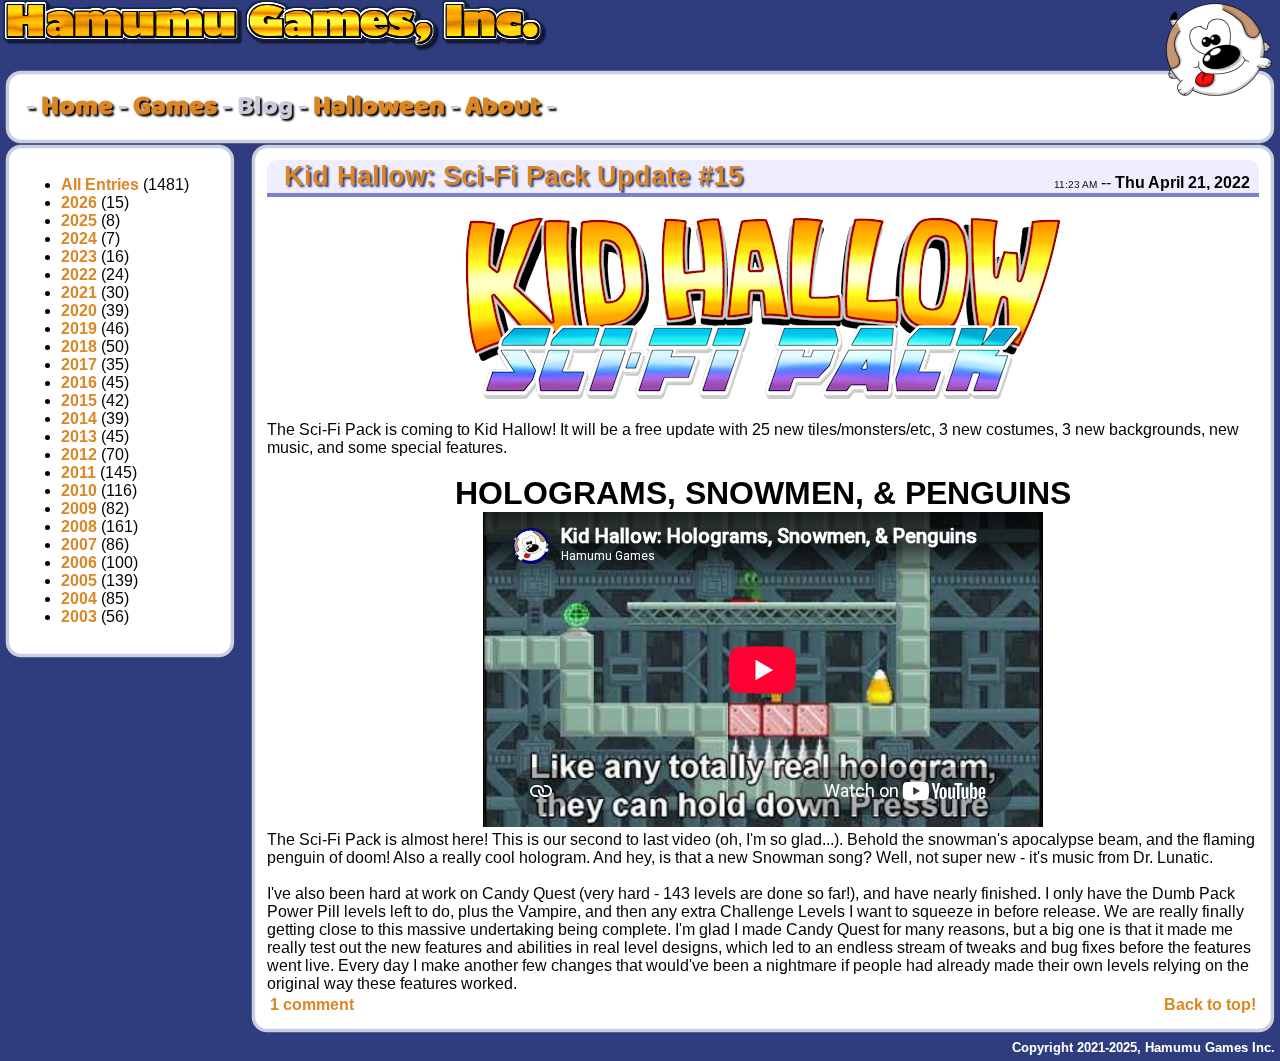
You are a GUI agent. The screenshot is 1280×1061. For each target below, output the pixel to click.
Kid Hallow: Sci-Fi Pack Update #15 (509, 176)
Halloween (379, 107)
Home (77, 107)
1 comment (312, 1004)
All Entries (100, 184)
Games (175, 107)
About (503, 107)
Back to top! (1210, 1004)
